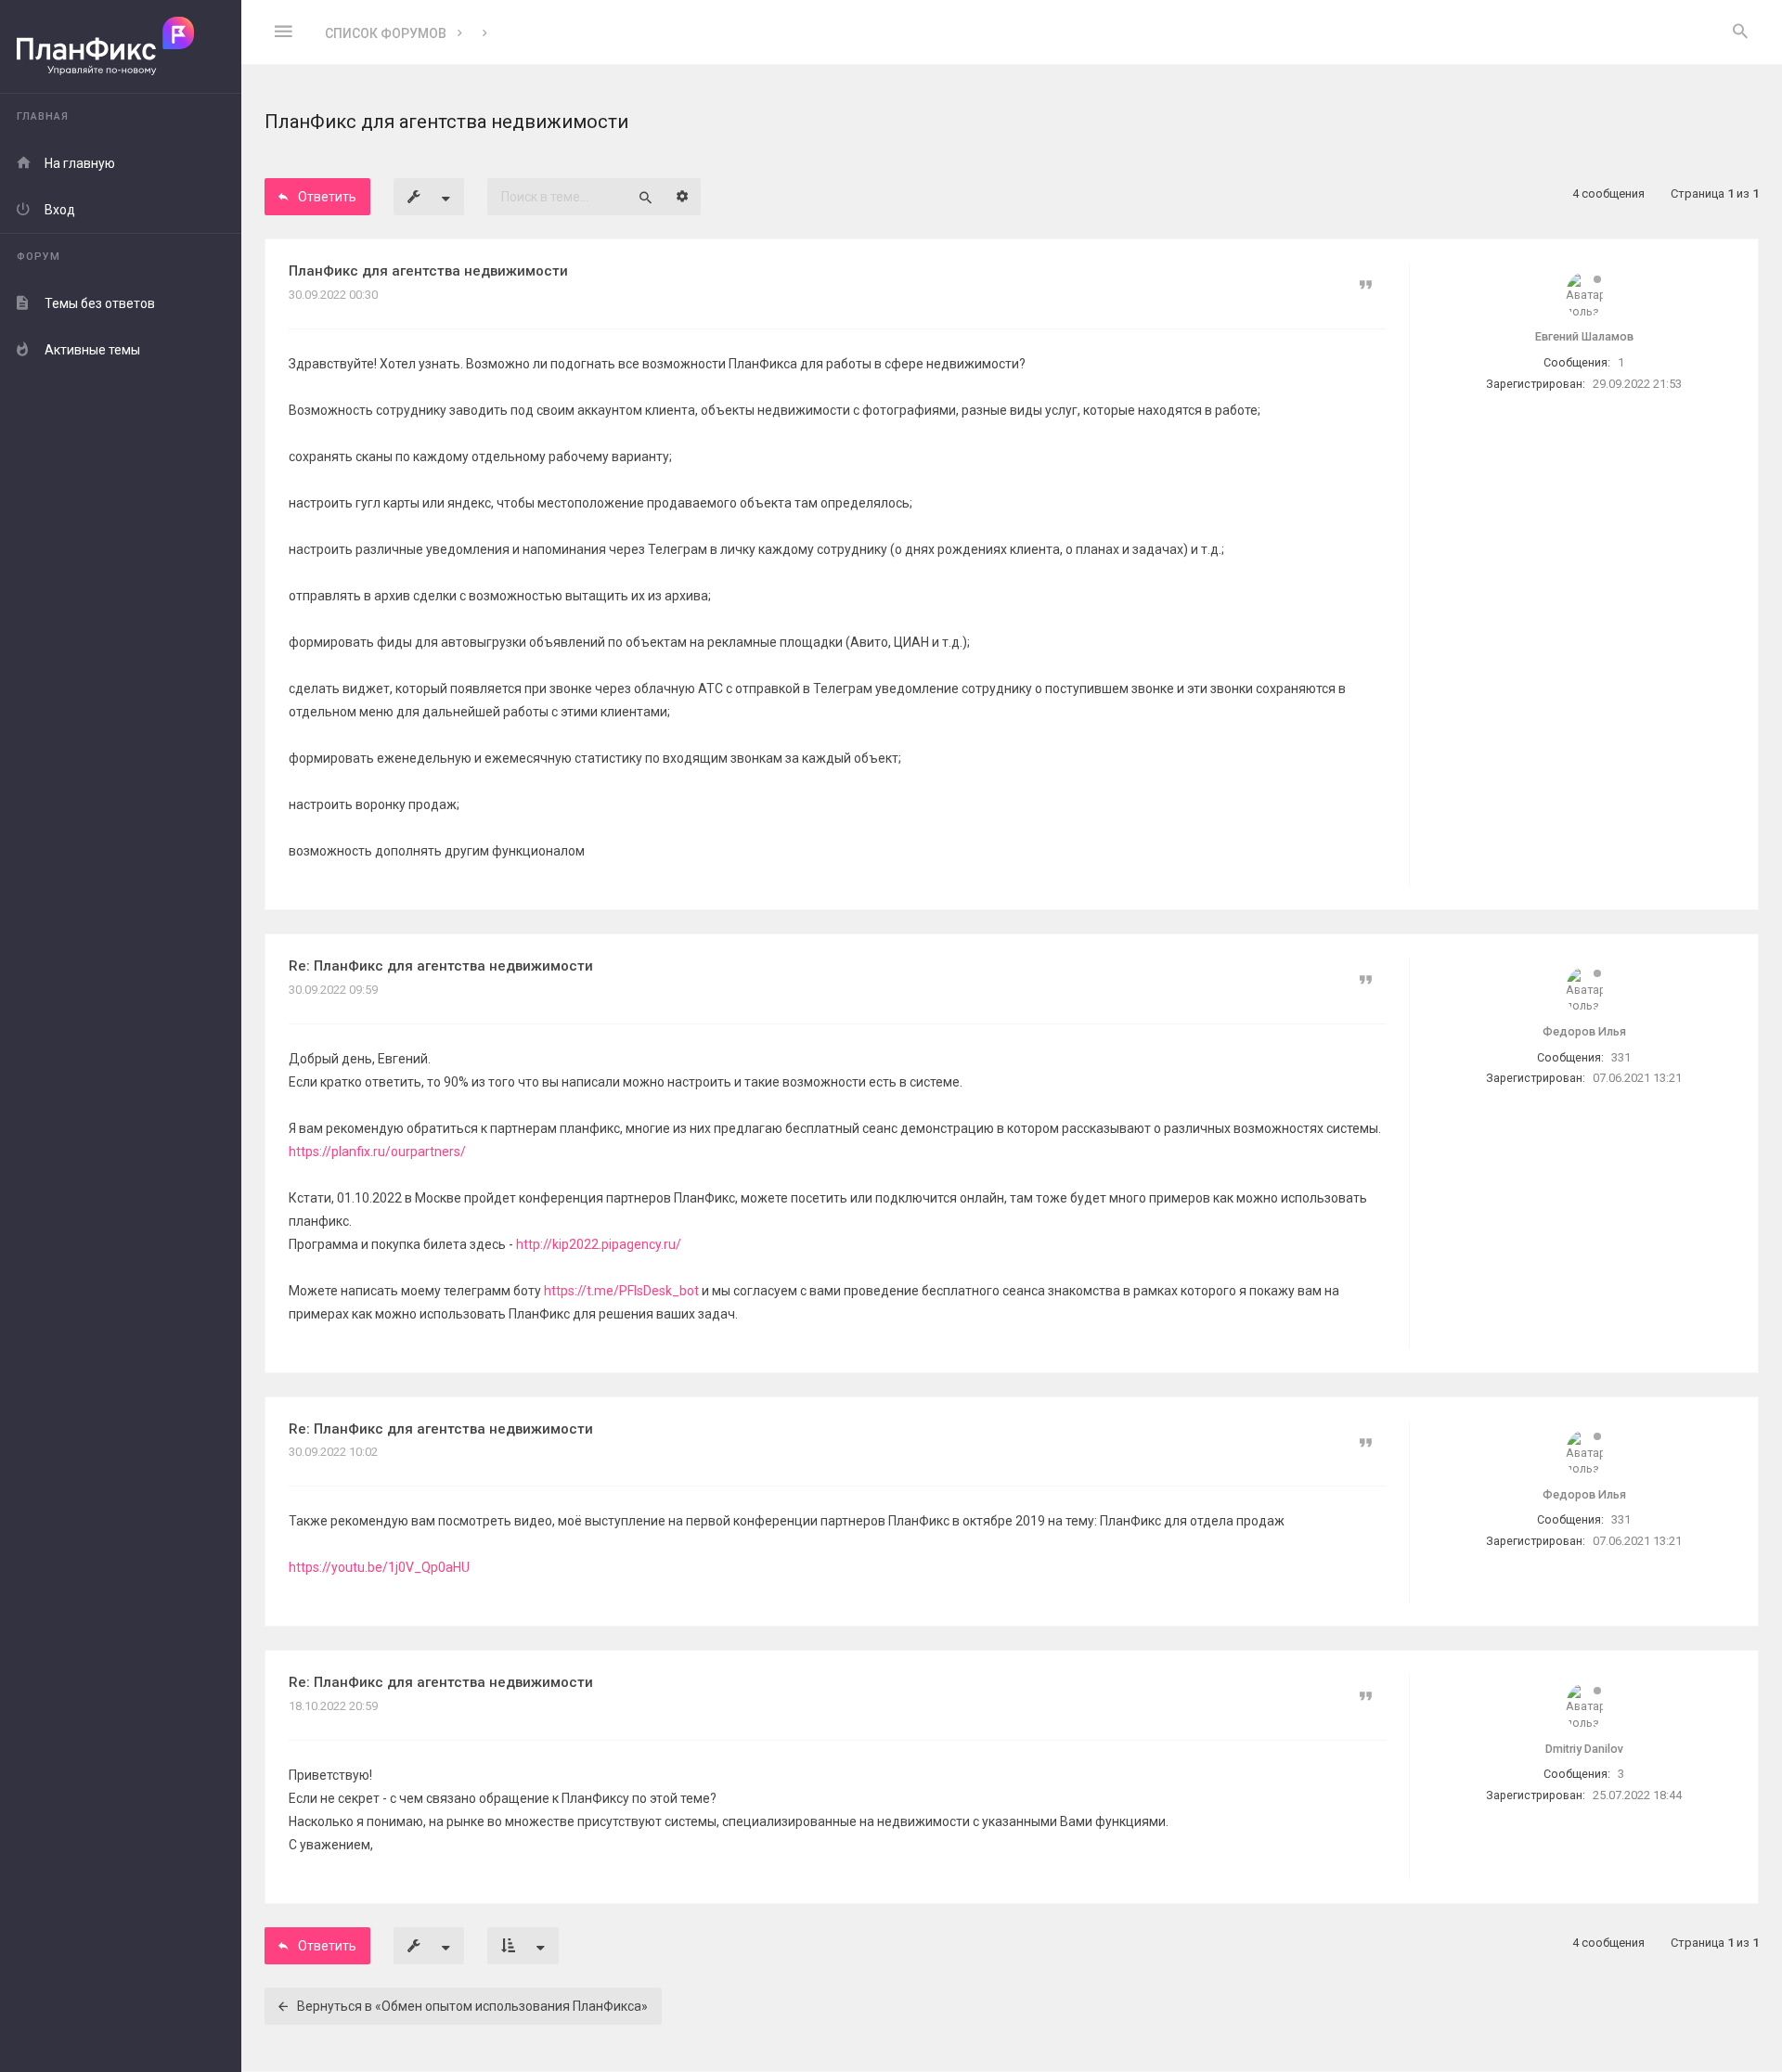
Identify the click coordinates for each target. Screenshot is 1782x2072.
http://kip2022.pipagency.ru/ (599, 1244)
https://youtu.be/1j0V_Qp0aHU (379, 1567)
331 (1621, 1057)
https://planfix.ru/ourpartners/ (377, 1152)
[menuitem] (1740, 32)
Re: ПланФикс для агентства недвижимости (441, 966)
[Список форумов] (121, 47)
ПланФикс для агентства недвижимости (428, 271)
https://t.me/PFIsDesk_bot (621, 1291)
